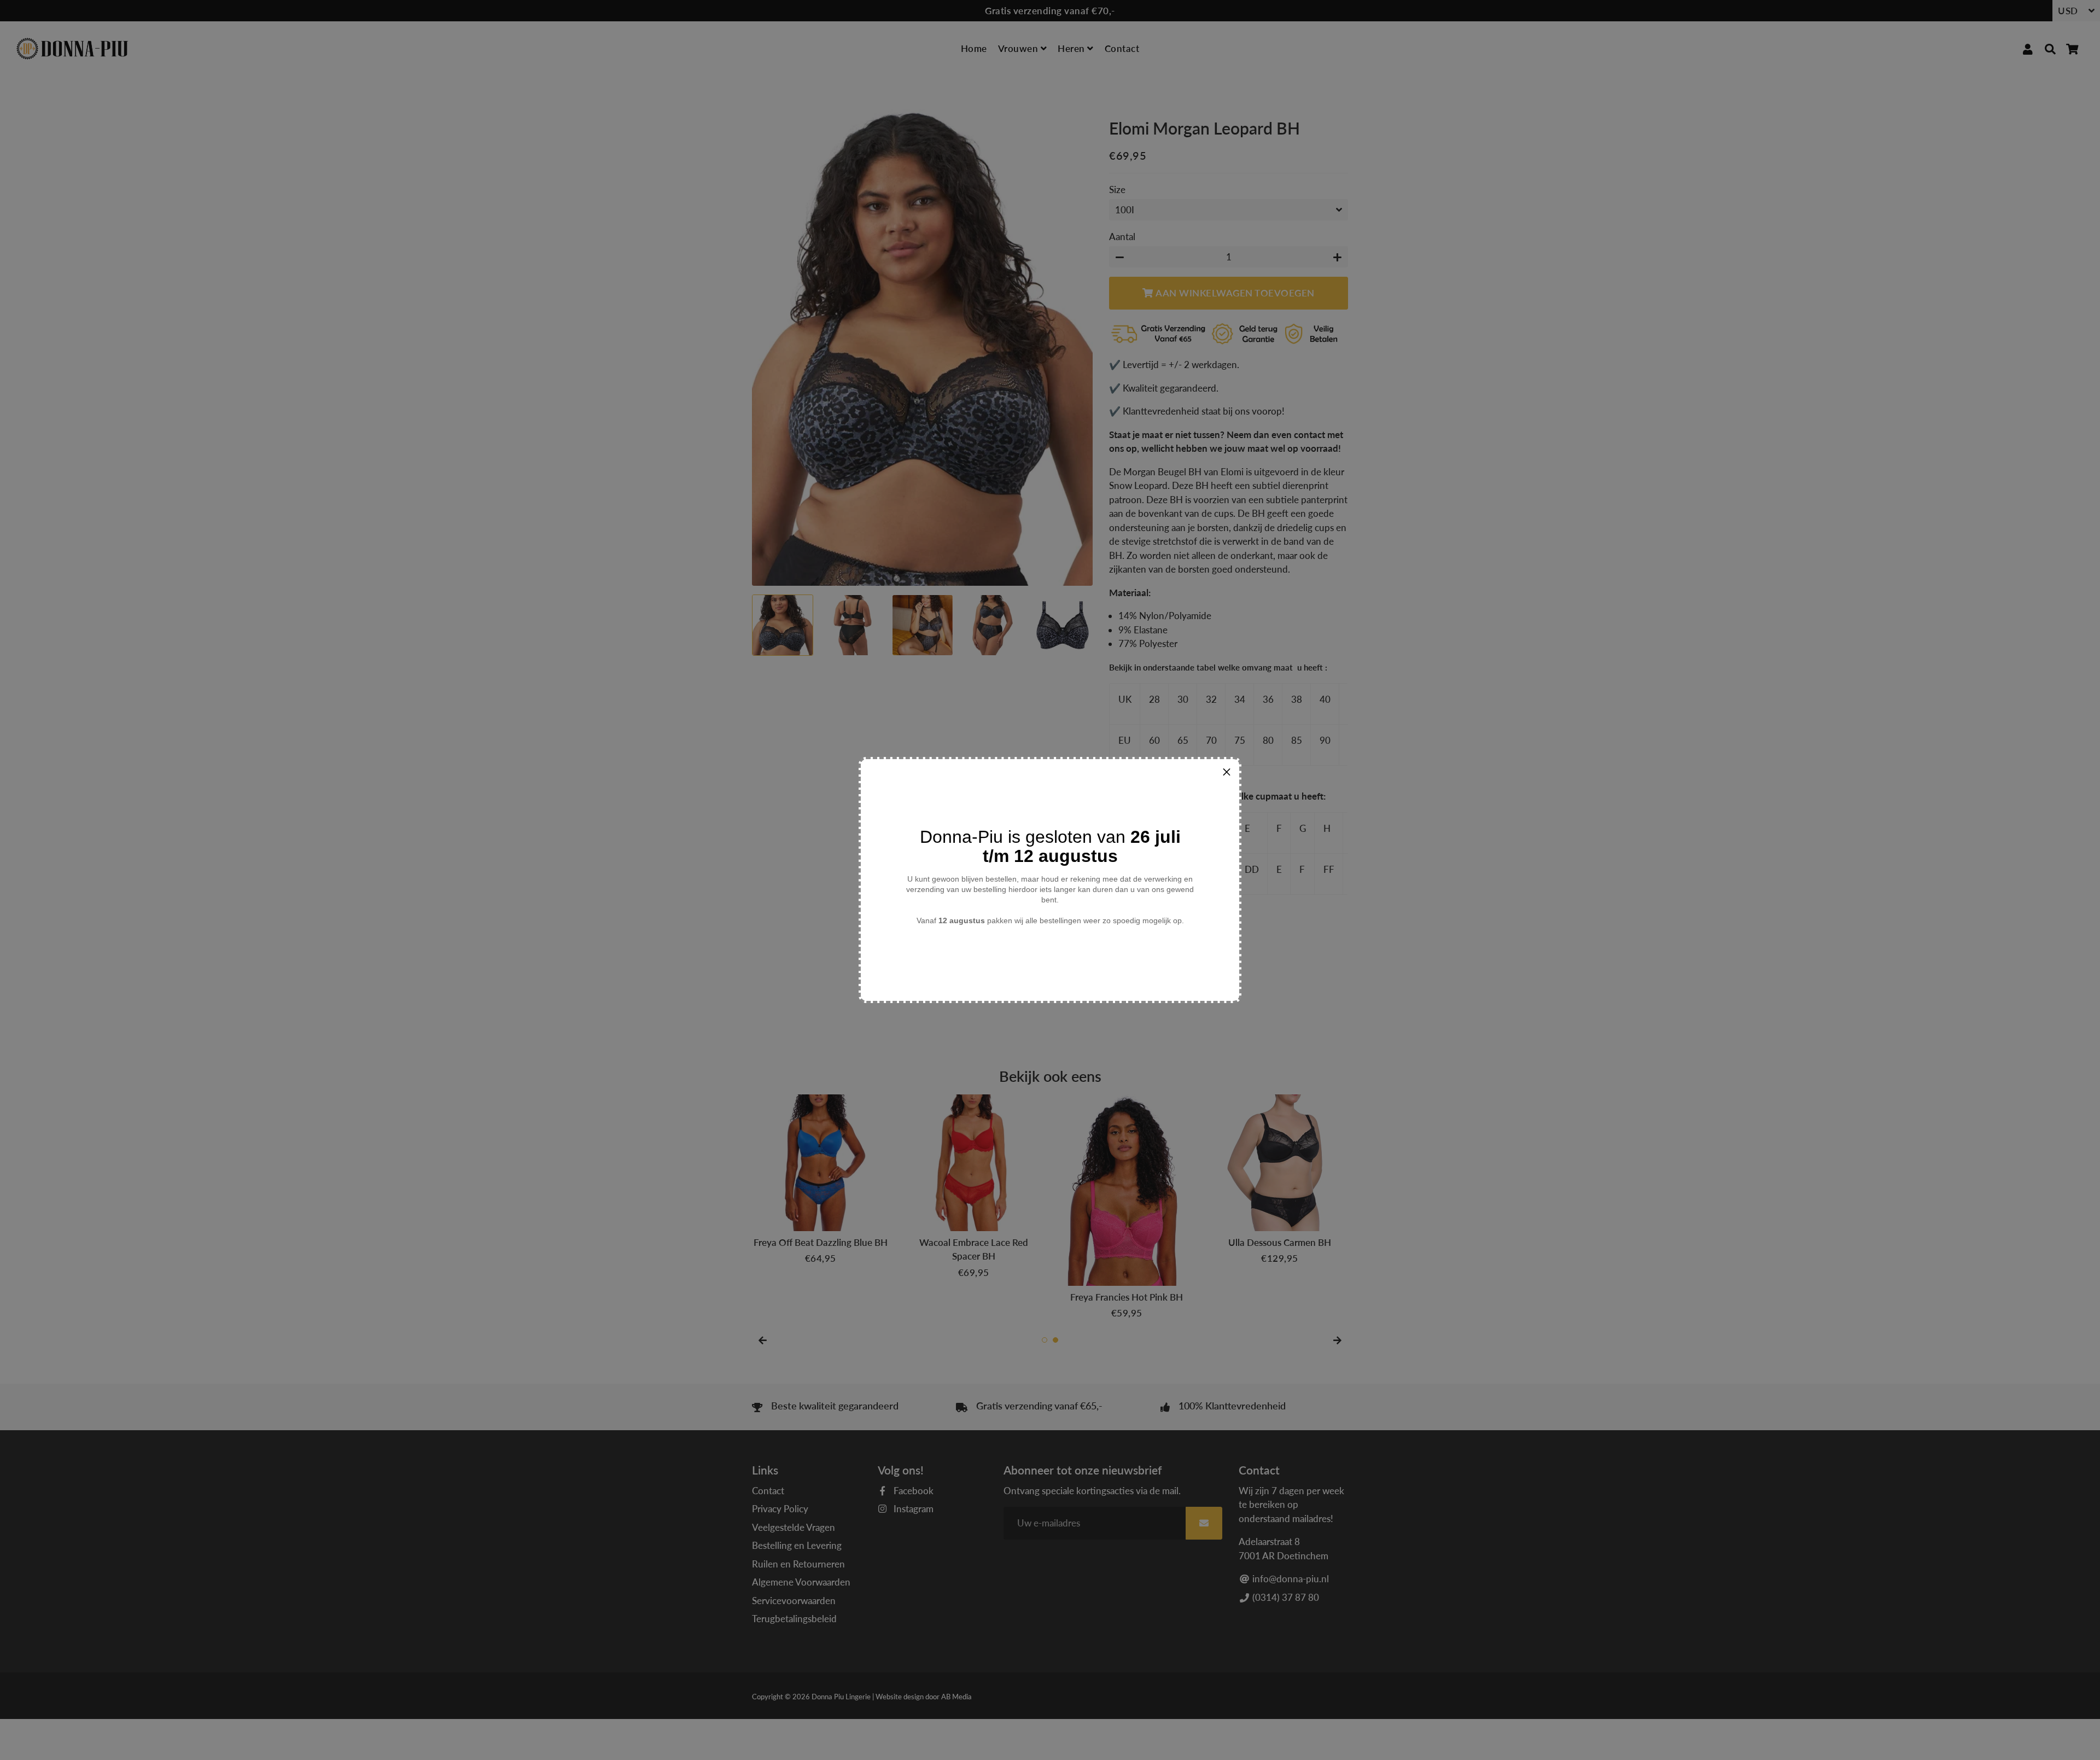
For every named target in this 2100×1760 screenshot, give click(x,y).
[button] (1227, 772)
